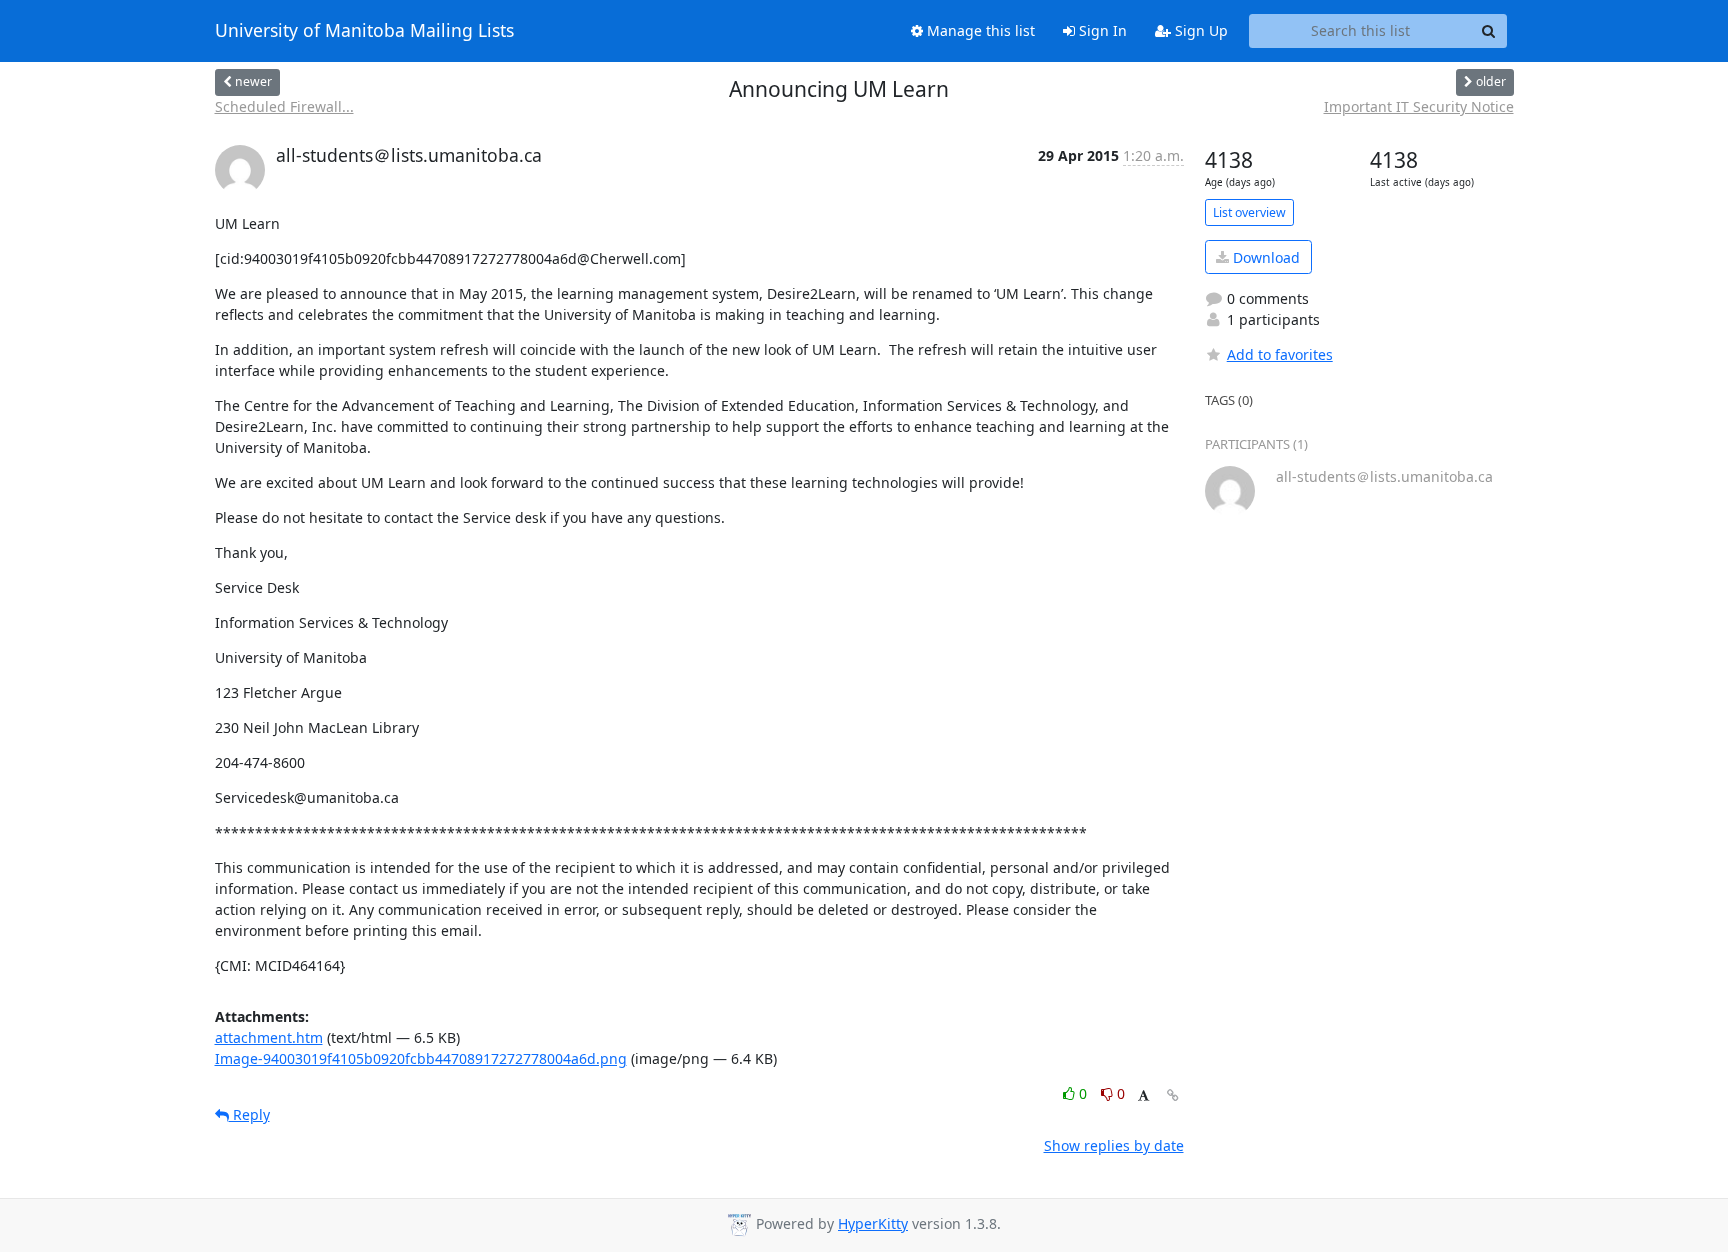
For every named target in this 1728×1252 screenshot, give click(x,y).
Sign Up (1199, 30)
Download (1264, 257)
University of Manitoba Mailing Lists (364, 31)
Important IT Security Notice (1419, 106)
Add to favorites (1280, 354)
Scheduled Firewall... (284, 106)
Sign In (1101, 30)
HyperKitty (873, 1223)
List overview (1249, 212)
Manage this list (979, 30)
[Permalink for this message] (1173, 1095)
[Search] (1489, 31)
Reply (249, 1114)
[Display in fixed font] (1143, 1096)
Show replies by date (1114, 1145)
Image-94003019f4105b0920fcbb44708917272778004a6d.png (421, 1058)
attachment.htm (269, 1037)
